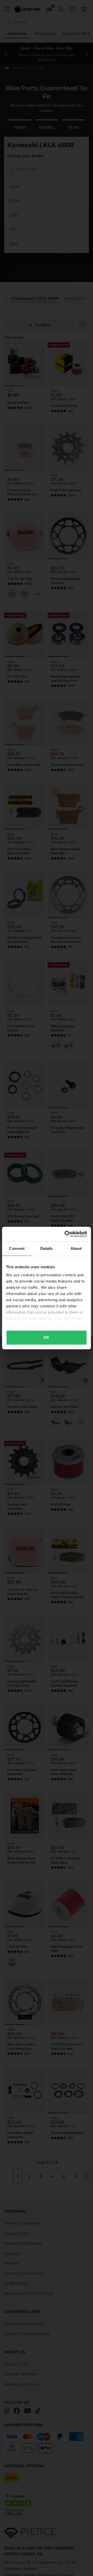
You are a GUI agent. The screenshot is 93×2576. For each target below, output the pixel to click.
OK (46, 1337)
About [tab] (76, 1248)
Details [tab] (47, 1248)
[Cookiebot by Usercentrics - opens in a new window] (66, 1234)
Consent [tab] (17, 1248)
